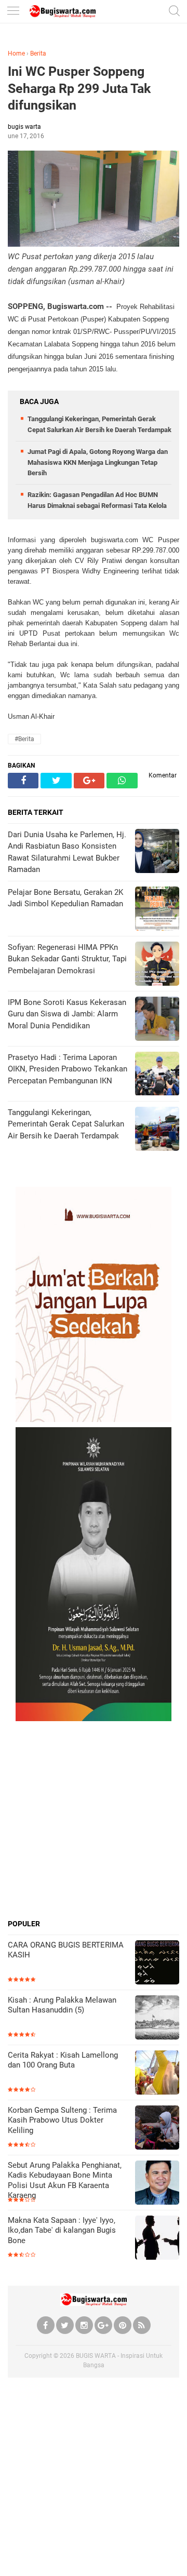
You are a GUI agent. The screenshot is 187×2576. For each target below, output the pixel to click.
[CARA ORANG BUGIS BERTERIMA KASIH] (157, 1963)
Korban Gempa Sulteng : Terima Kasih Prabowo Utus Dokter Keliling (62, 2120)
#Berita (24, 739)
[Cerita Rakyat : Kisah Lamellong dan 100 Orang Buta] (157, 2074)
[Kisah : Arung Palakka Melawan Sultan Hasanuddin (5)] (157, 2018)
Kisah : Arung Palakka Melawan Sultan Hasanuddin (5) (62, 2005)
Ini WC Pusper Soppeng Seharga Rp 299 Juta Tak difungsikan (79, 88)
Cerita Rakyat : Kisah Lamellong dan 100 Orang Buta (63, 2060)
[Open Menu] (13, 12)
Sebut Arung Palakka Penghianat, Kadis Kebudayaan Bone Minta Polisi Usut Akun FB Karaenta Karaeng (65, 2181)
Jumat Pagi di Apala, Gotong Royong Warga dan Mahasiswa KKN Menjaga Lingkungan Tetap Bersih (98, 462)
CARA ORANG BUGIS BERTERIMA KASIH (66, 1950)
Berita (38, 53)
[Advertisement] (94, 1820)
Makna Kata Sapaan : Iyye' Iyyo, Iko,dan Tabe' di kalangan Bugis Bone (62, 2230)
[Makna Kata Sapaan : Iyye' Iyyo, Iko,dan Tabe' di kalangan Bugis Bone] (157, 2239)
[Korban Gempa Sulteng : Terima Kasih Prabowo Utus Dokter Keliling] (157, 2129)
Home (16, 53)
